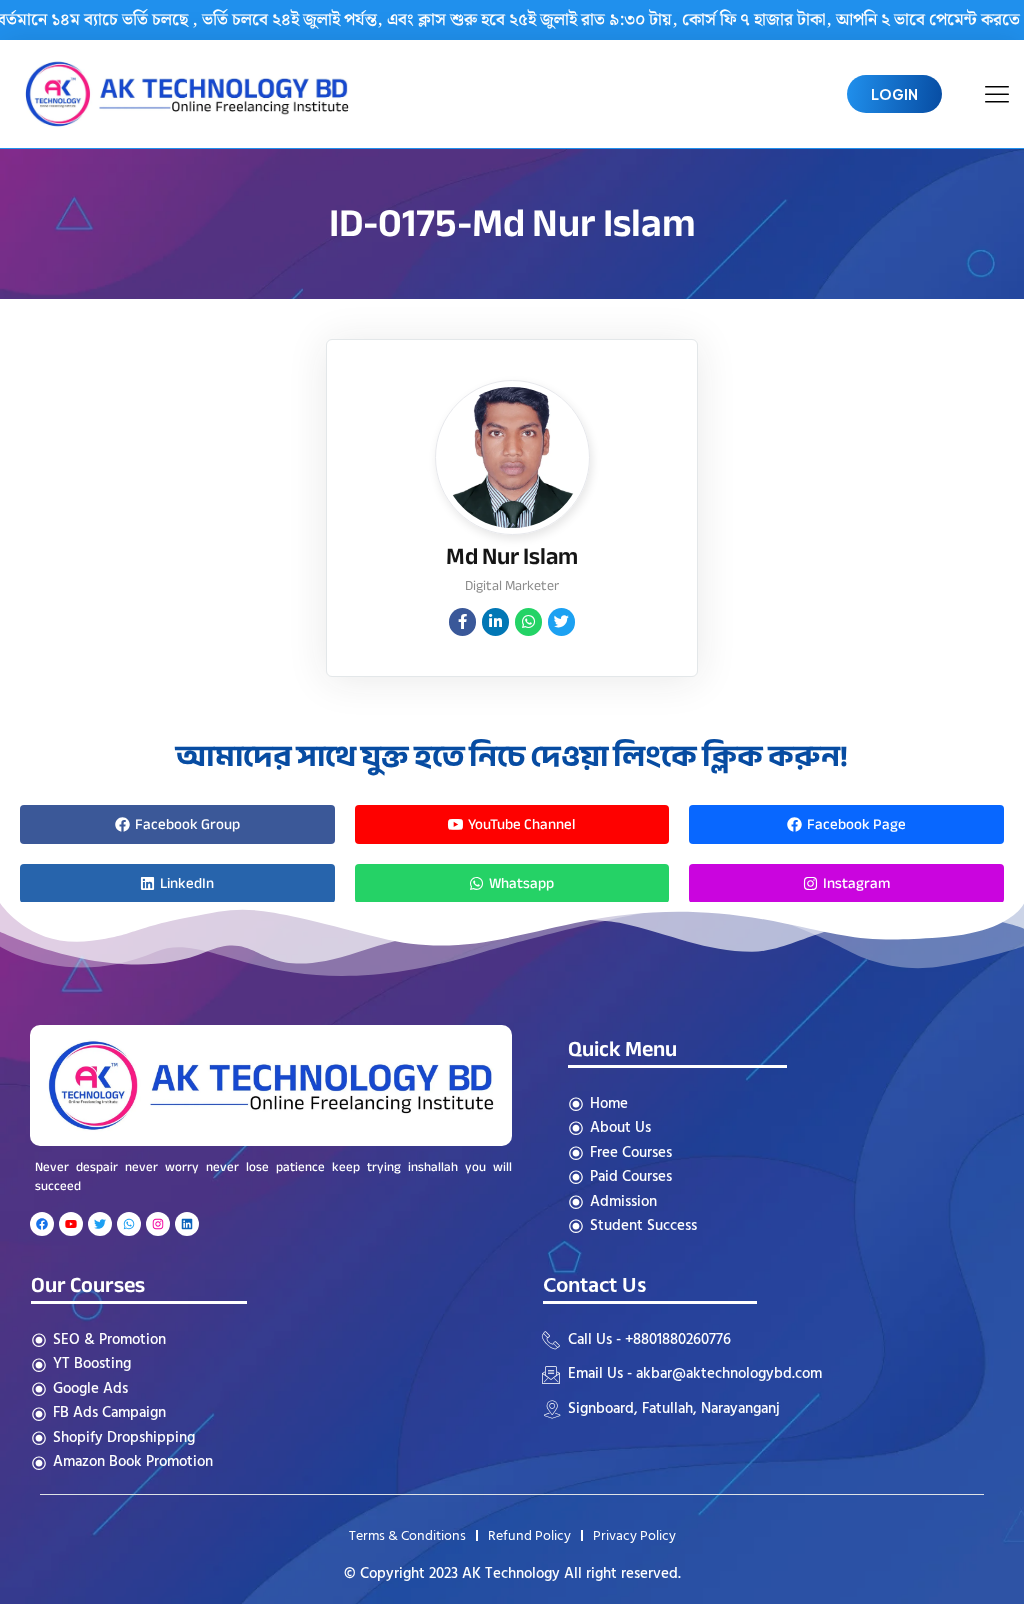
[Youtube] (71, 1224)
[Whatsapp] (129, 1224)
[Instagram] (158, 1224)
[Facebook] (42, 1224)
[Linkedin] (187, 1224)
